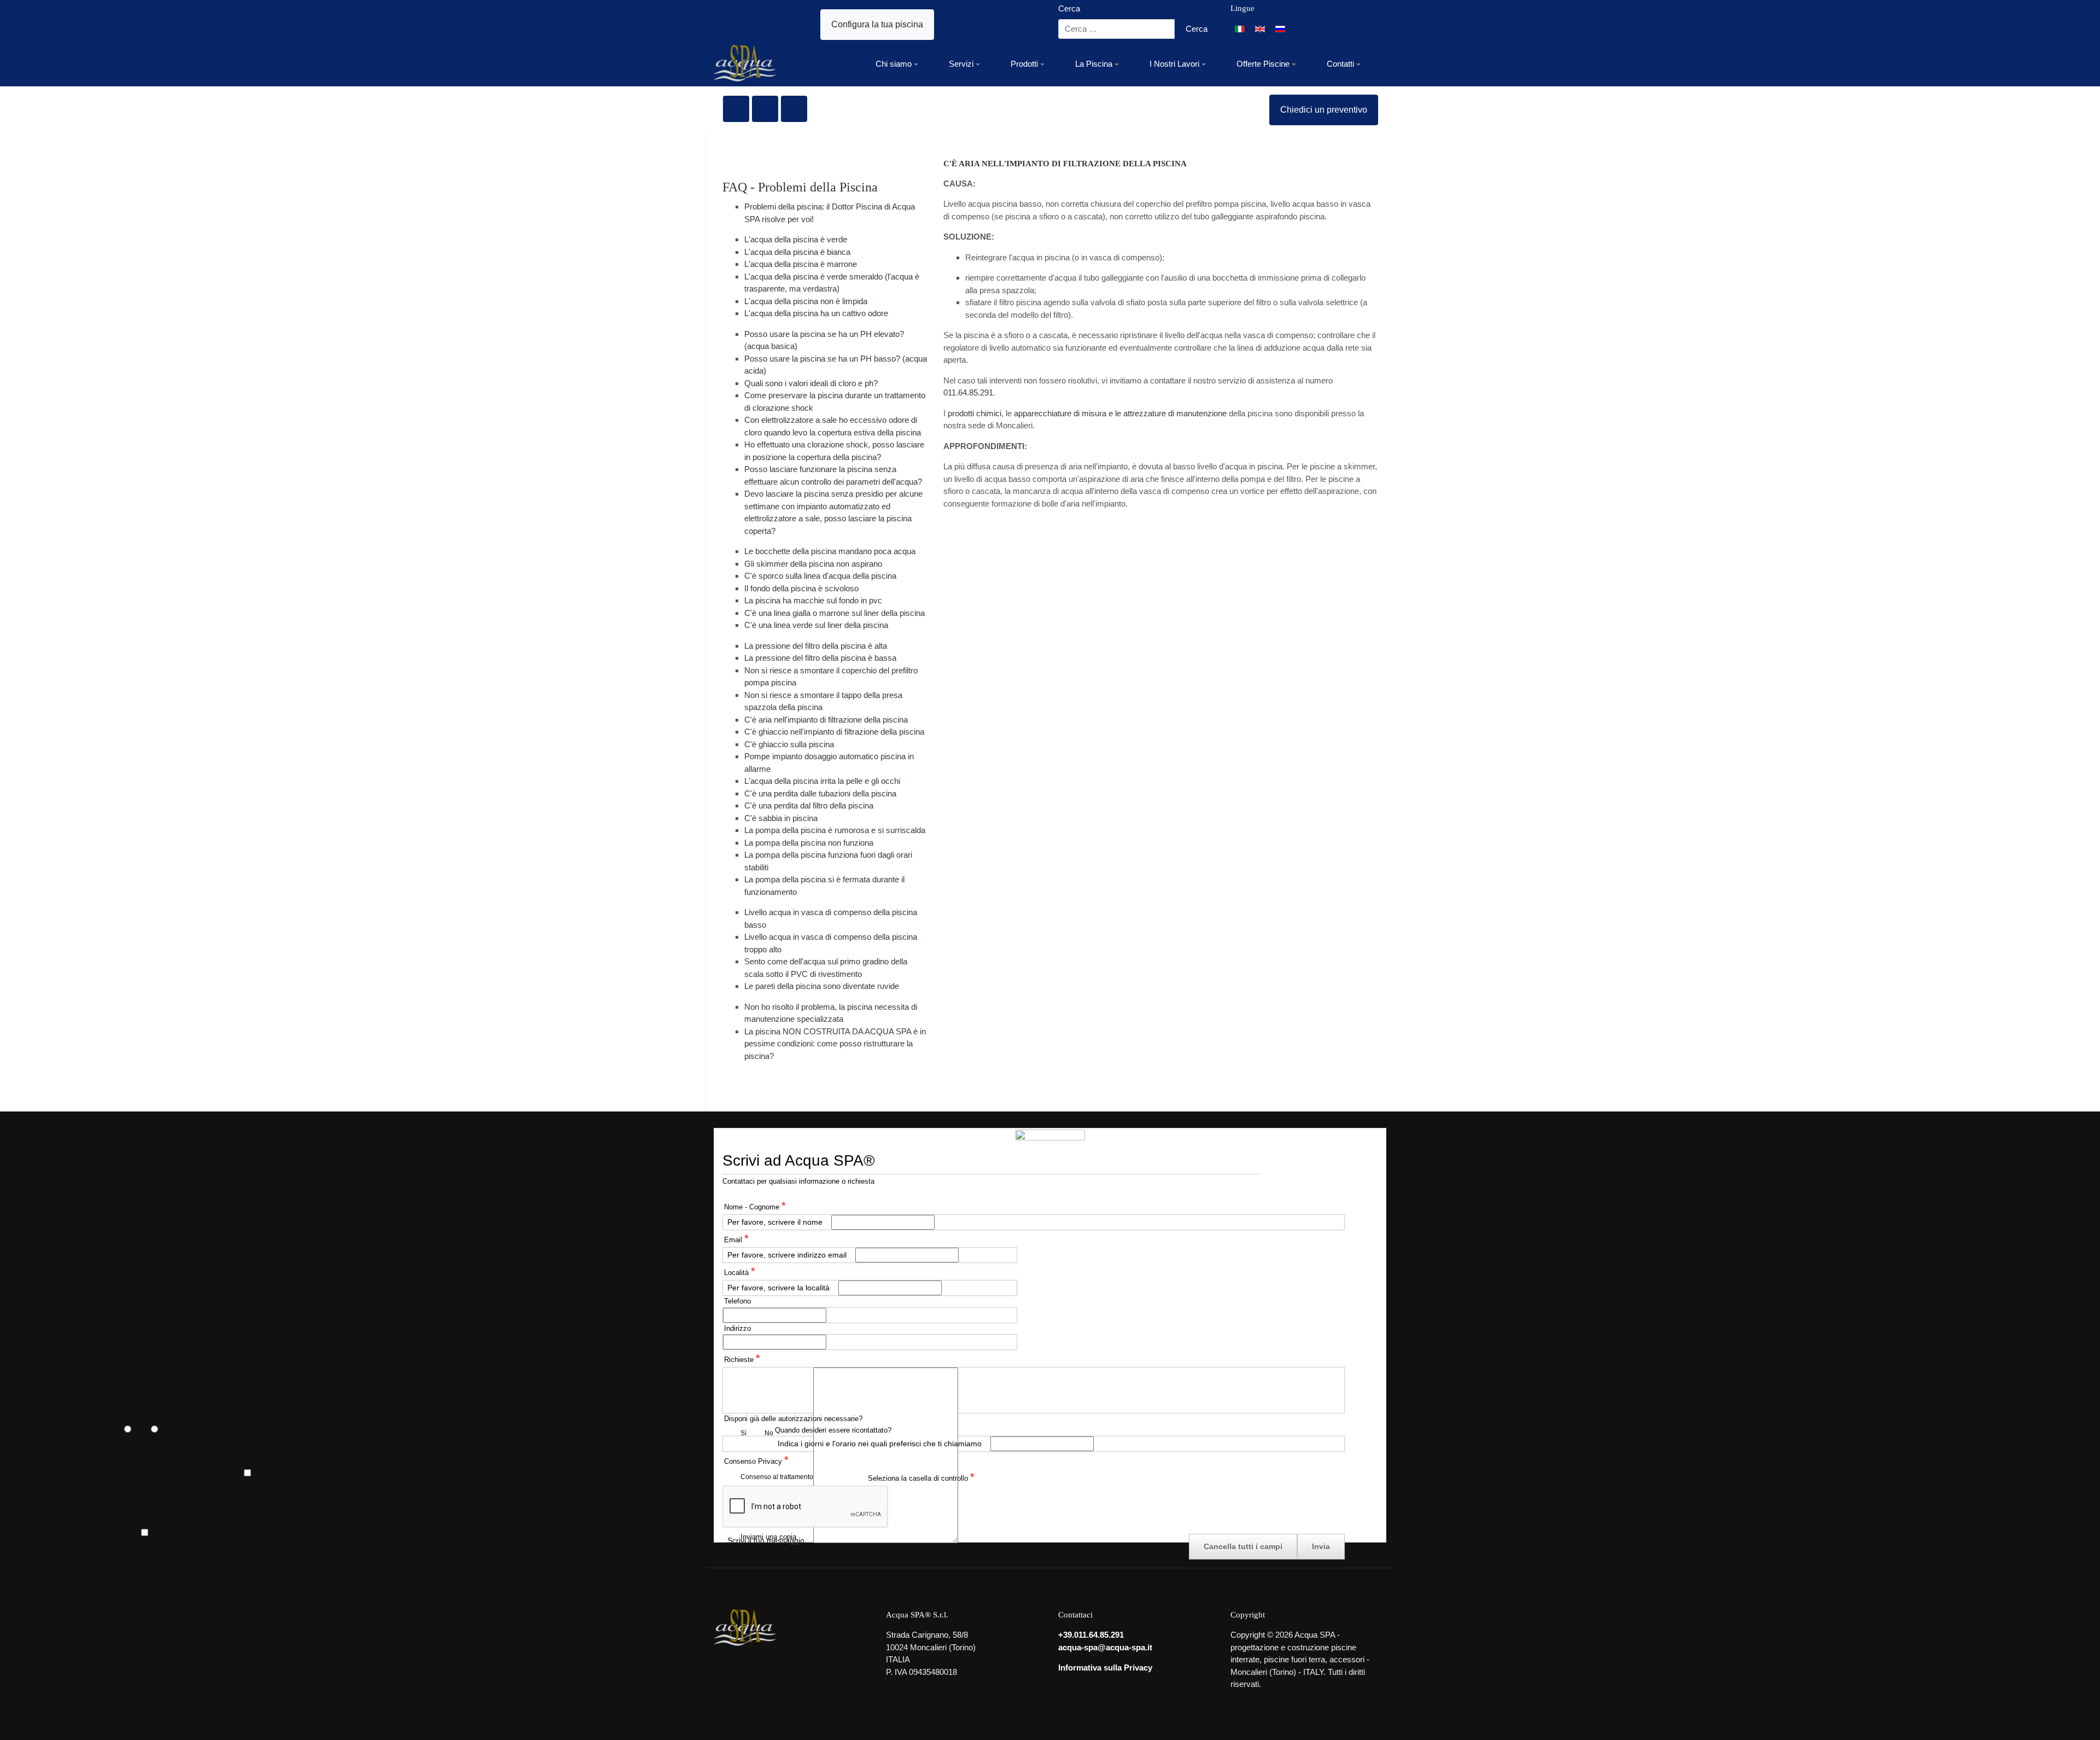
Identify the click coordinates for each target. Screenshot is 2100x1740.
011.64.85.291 (968, 392)
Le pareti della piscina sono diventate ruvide (822, 986)
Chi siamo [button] (894, 64)
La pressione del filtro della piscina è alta (816, 646)
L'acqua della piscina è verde (796, 239)
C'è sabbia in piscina (781, 818)
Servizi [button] (961, 64)
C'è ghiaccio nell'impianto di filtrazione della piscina (834, 732)
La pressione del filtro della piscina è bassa (820, 658)
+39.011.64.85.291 (1091, 1635)
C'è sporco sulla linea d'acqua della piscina (820, 576)
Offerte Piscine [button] (1263, 64)
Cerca (1069, 8)
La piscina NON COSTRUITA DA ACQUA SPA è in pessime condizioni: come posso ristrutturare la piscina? (835, 1044)
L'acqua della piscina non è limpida (806, 301)
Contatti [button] (1340, 64)
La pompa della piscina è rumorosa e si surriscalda (835, 830)
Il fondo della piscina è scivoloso (801, 588)
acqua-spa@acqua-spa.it (1105, 1647)
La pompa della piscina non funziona (809, 843)
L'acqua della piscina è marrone (801, 264)
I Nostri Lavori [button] (1174, 64)
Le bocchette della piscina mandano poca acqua (830, 551)
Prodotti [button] (1024, 64)
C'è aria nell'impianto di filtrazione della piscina (826, 720)
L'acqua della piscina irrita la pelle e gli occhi (822, 781)
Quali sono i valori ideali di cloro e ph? (811, 383)
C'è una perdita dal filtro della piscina (809, 805)
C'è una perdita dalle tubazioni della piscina (820, 793)
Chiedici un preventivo (1324, 110)
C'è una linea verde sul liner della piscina (816, 625)
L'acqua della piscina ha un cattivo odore (816, 313)
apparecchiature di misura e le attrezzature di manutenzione (1120, 413)
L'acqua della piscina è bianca (797, 252)
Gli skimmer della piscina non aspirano (813, 564)
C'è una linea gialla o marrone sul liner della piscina (835, 613)
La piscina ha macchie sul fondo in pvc (813, 600)
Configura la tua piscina (877, 24)
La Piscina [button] (1094, 64)
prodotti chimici (975, 413)
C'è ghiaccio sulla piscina (789, 744)
